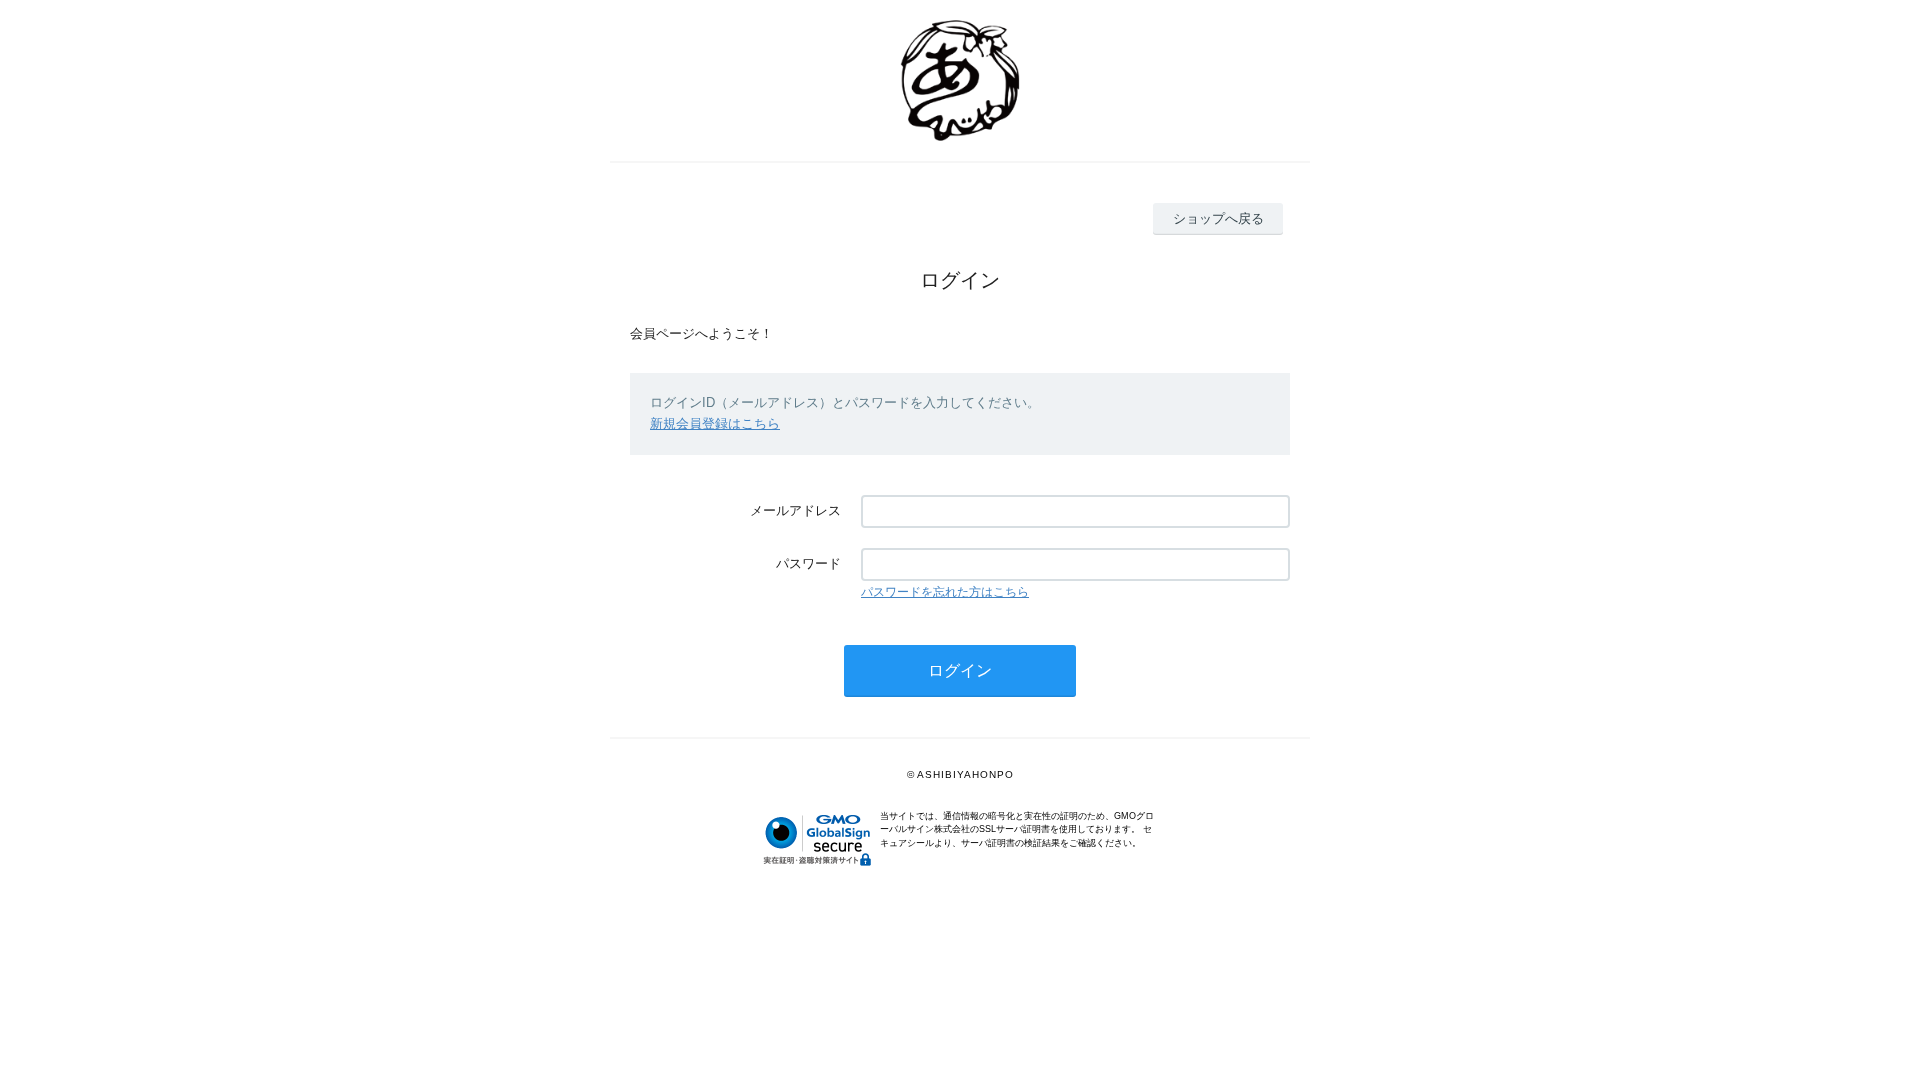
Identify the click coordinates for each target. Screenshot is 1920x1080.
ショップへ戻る (1218, 218)
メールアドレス (795, 510)
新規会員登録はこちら (715, 423)
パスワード (808, 563)
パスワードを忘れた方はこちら (945, 592)
